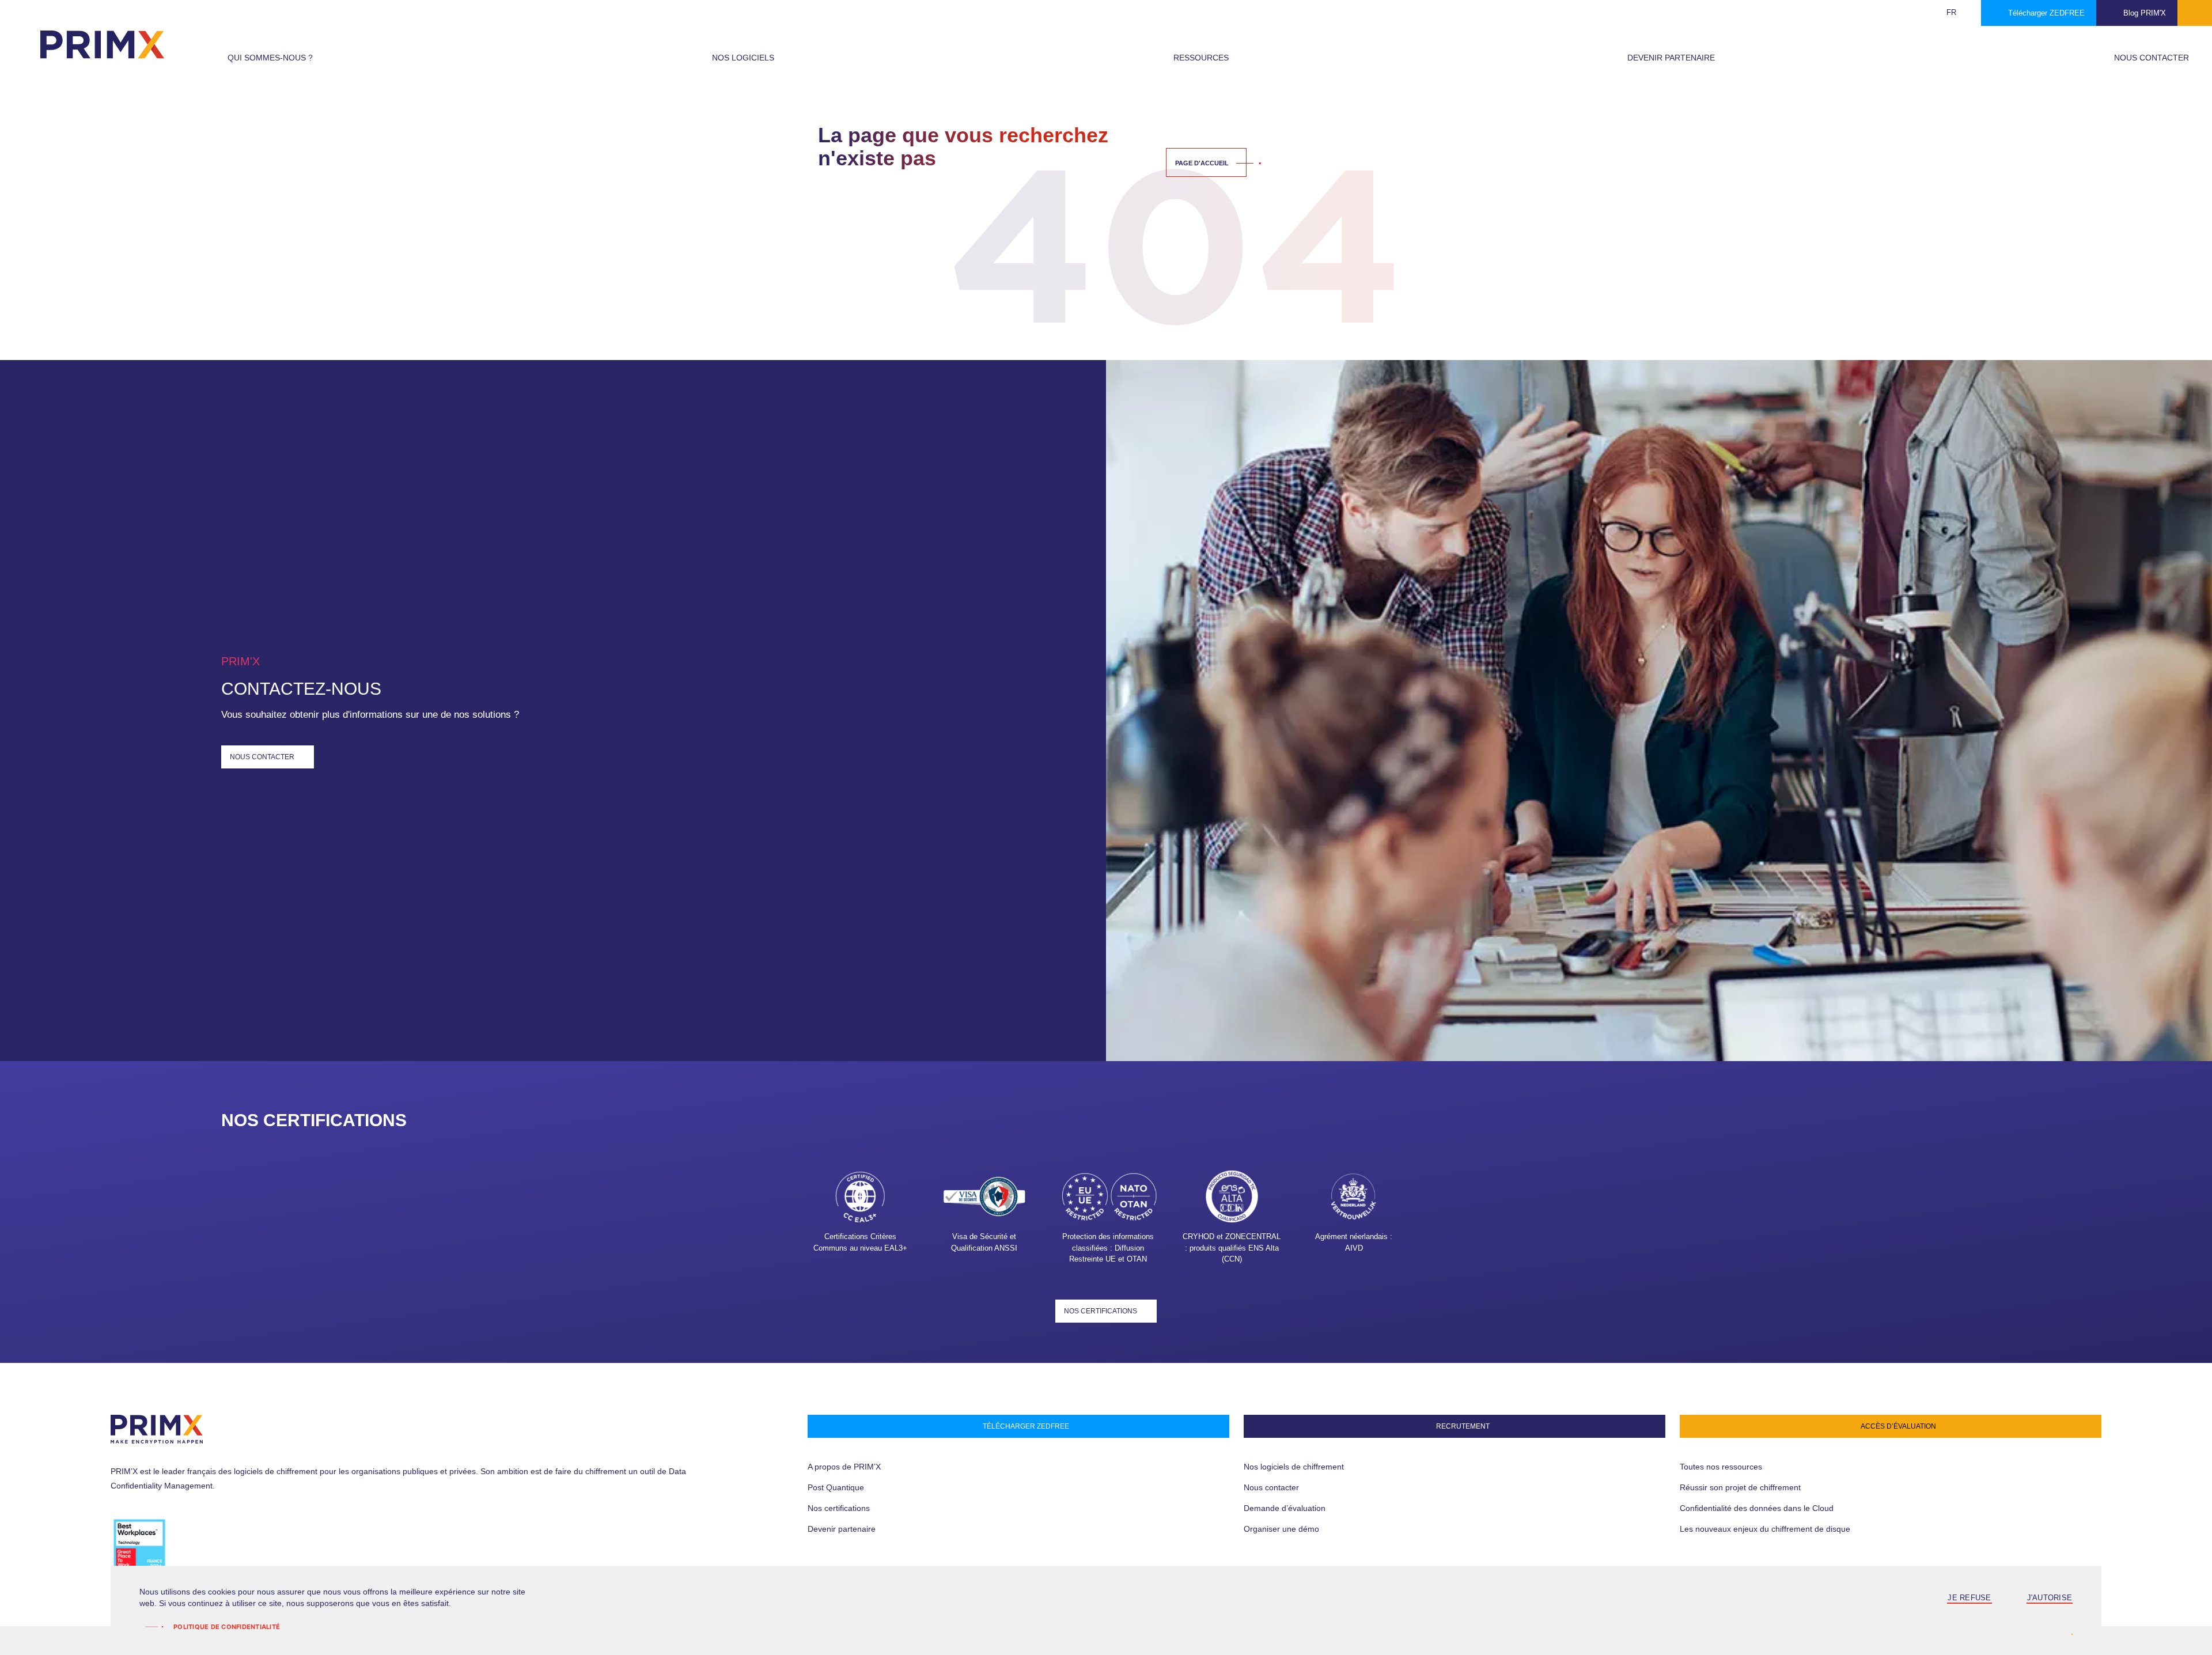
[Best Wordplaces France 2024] (139, 1547)
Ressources (1201, 58)
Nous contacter (2152, 58)
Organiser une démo (1281, 1529)
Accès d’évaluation (1898, 1426)
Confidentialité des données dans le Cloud (1757, 1508)
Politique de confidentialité (227, 1627)
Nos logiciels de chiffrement (1294, 1467)
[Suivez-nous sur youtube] (213, 1546)
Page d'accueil (1202, 163)
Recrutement (1463, 1426)
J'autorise (2050, 1598)
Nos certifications (1101, 1311)
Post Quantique (836, 1487)
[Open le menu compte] (2195, 13)
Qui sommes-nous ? (270, 58)
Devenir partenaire (1671, 58)
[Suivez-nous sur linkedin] (191, 1546)
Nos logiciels (743, 58)
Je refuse (1969, 1598)
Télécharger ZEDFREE (2046, 13)
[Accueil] (102, 44)
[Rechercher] (1925, 13)
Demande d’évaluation (1285, 1508)
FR (1951, 12)
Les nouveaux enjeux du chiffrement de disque (1765, 1529)
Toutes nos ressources (1721, 1467)
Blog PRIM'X (2145, 13)
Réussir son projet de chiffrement (1740, 1487)
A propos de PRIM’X (844, 1467)
